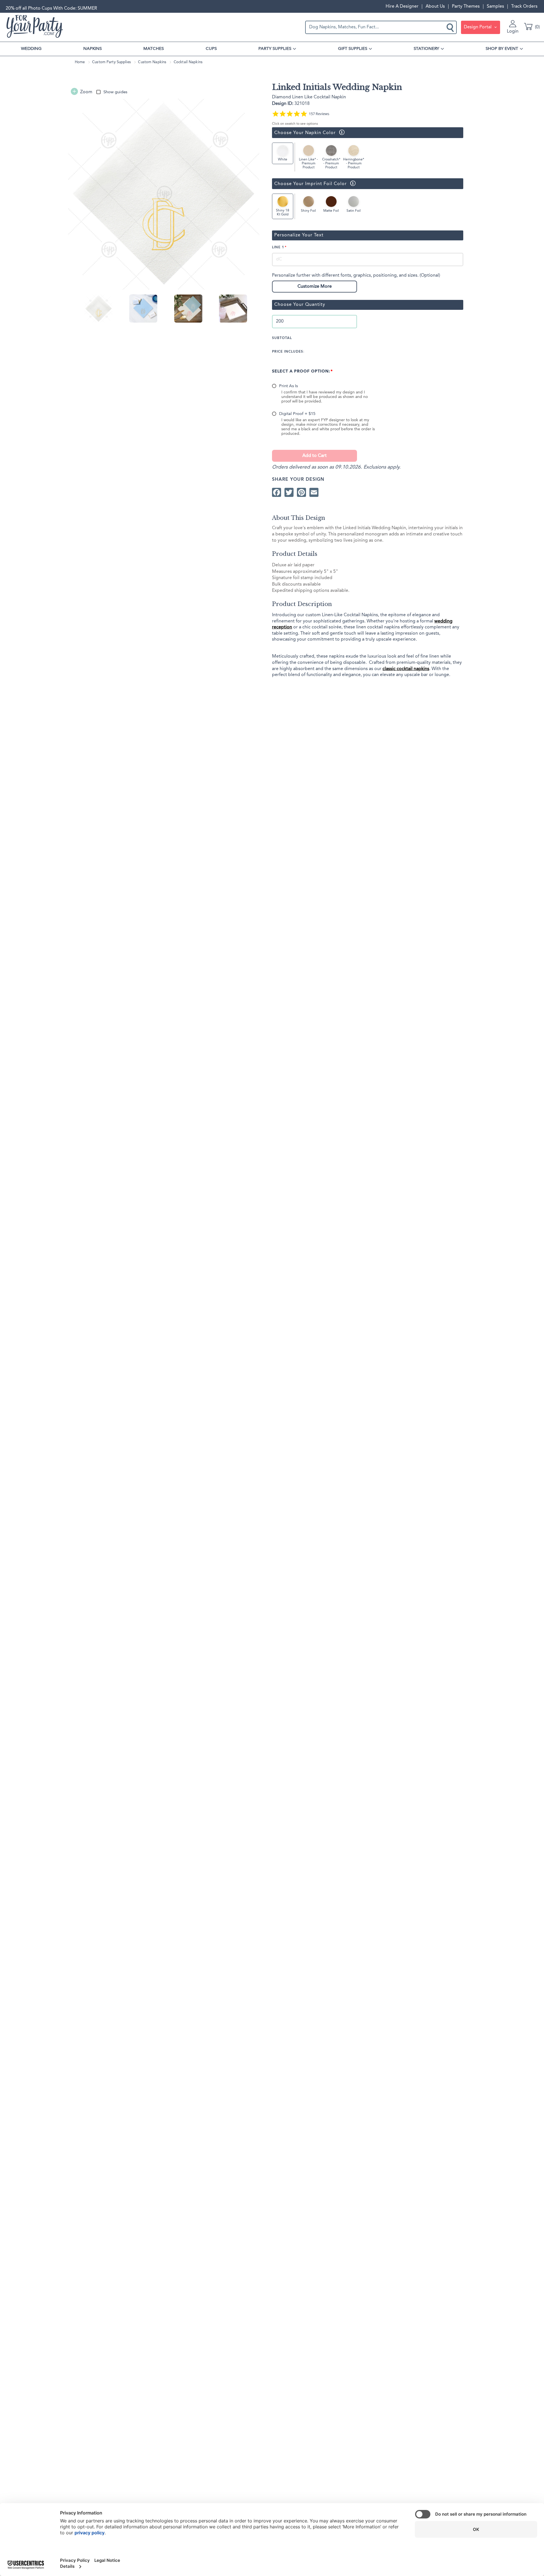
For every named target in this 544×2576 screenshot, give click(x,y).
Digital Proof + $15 (297, 414)
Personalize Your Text (299, 235)
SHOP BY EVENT (502, 49)
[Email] (314, 492)
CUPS (211, 49)
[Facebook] (277, 492)
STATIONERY (426, 49)
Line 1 (278, 247)
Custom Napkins (152, 62)
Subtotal (282, 338)
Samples (495, 7)
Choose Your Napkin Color (304, 133)
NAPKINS (93, 49)
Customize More (315, 287)
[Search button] (451, 27)
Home (80, 62)
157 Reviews (319, 114)
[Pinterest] (301, 492)
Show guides (115, 92)
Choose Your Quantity (300, 305)
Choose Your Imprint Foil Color (309, 184)
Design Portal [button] (478, 27)
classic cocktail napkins (406, 669)
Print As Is (288, 386)
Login (513, 31)
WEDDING (31, 49)
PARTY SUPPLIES (275, 49)
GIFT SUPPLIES (353, 49)
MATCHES (154, 49)
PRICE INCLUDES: (288, 352)
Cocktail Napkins (188, 62)
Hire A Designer (402, 7)
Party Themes (466, 7)
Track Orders (524, 7)
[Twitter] (289, 492)
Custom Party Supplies (111, 62)
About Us (435, 7)
